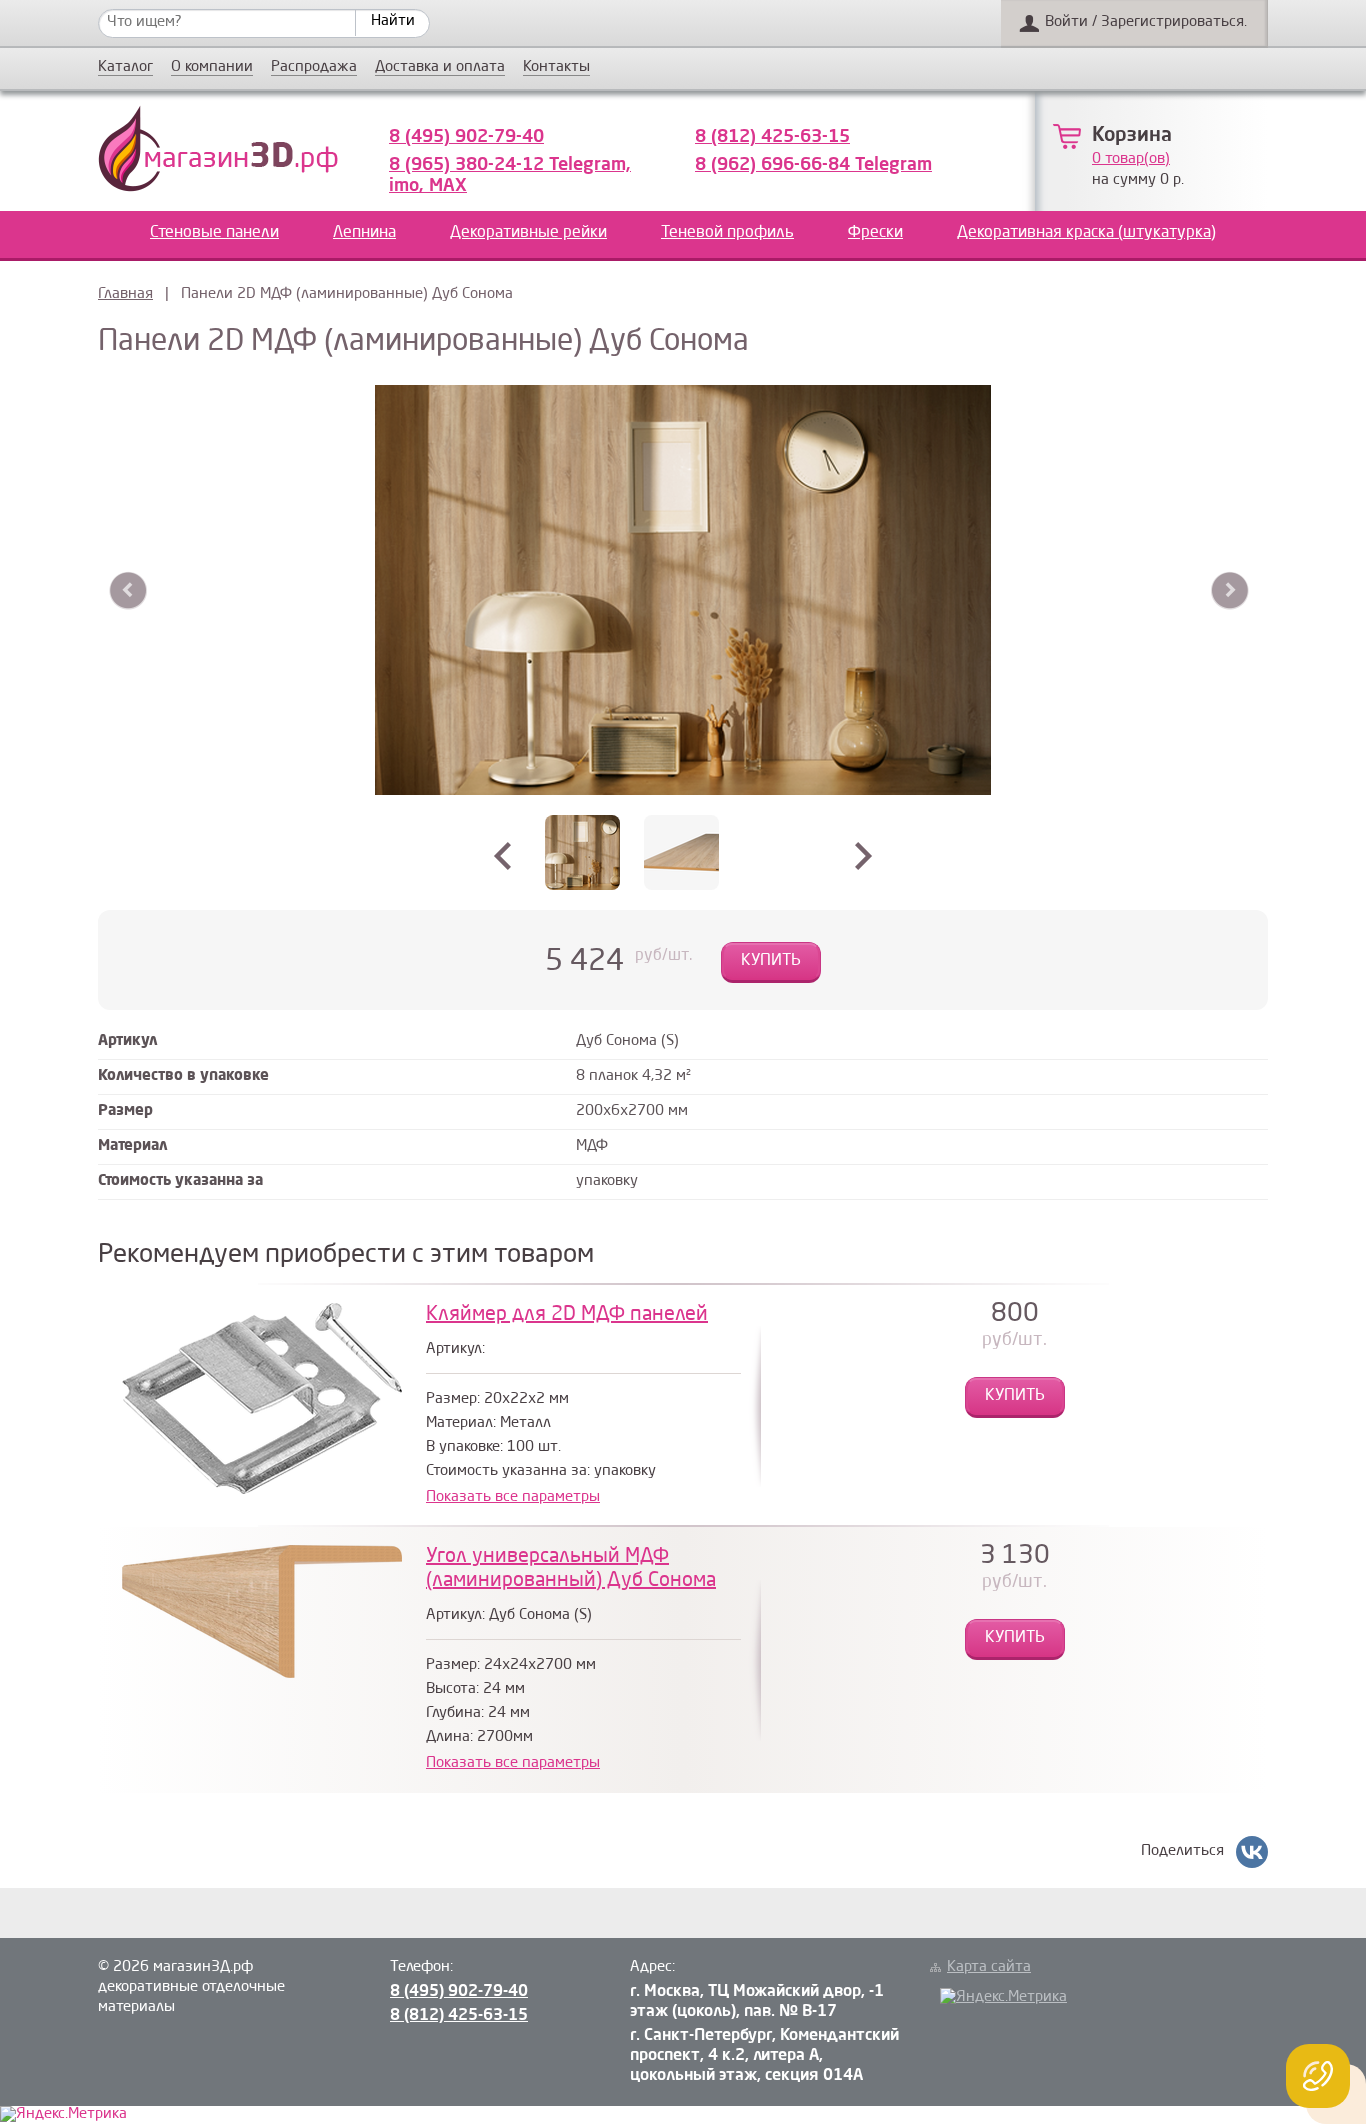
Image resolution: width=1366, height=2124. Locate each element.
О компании (212, 68)
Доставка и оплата (440, 68)
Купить (771, 961)
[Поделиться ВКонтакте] (1252, 1852)
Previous (128, 590)
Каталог (125, 68)
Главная (125, 294)
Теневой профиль (727, 233)
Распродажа (314, 68)
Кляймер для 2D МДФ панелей (567, 1315)
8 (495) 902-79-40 (466, 137)
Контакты (556, 68)
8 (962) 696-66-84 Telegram (813, 165)
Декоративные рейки (528, 233)
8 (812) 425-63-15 (772, 137)
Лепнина (364, 233)
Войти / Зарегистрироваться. (1146, 22)
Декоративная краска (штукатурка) (1086, 233)
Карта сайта (989, 1967)
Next (1229, 590)
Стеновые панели (214, 233)
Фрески (875, 233)
